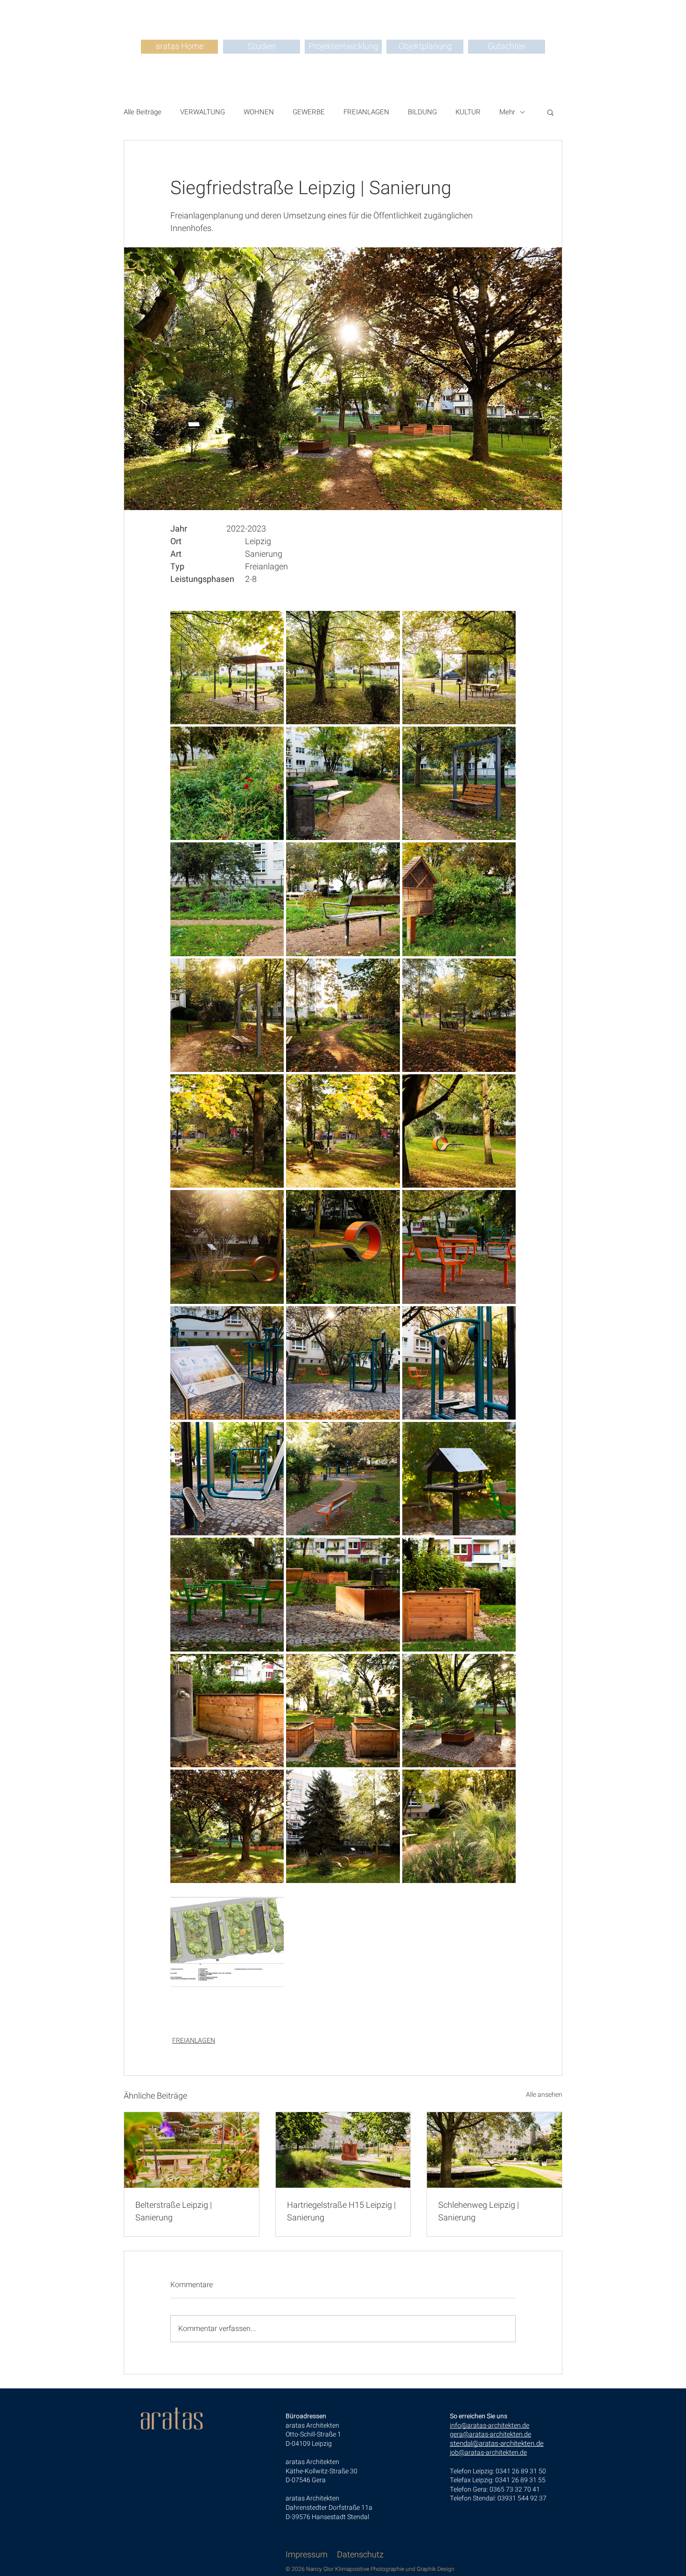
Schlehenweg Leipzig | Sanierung (479, 2212)
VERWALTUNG (203, 112)
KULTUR (468, 112)
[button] (550, 112)
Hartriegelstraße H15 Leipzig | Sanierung (341, 2212)
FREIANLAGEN (366, 112)
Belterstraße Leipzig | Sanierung (174, 2212)
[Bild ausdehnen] (227, 668)
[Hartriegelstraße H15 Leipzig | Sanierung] (343, 2150)
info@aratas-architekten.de (490, 2425)
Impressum (307, 2555)
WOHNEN (259, 112)
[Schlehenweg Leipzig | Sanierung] (494, 2150)
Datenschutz (360, 2555)
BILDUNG (422, 112)
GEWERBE (309, 112)
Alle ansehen (544, 2095)
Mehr (507, 112)
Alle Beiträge (143, 112)
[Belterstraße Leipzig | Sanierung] (192, 2150)
